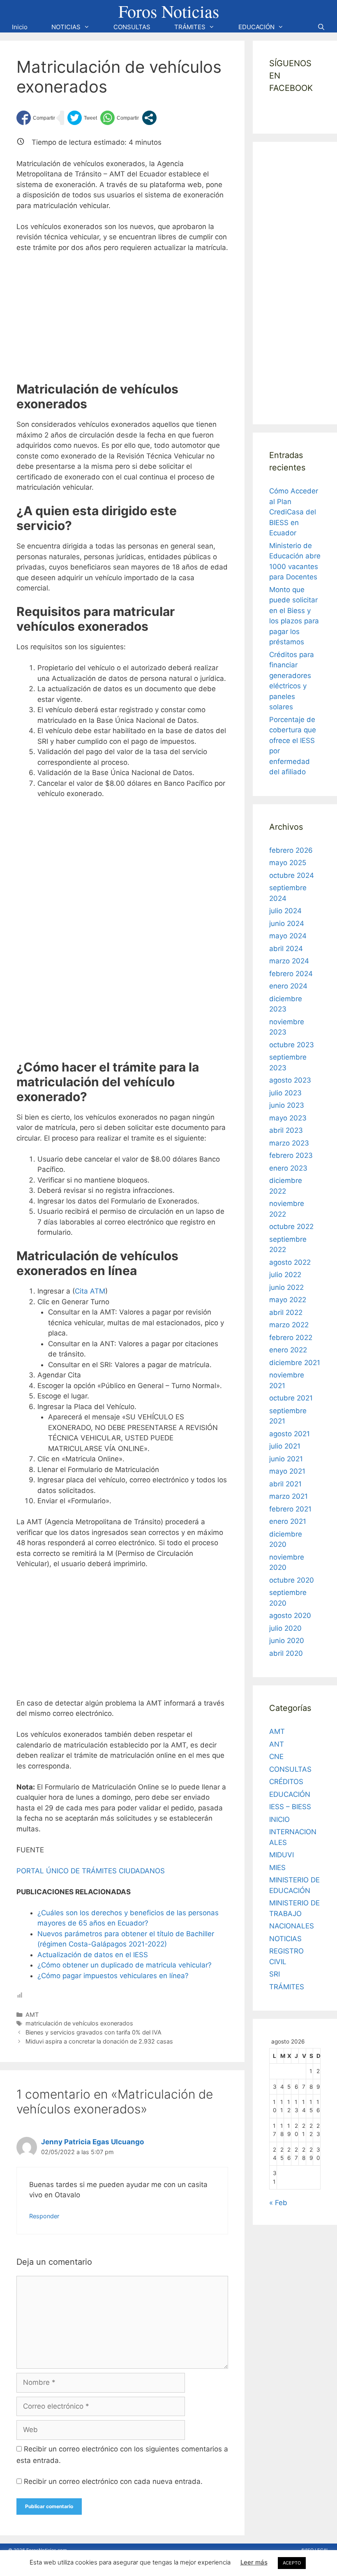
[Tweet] (82, 118)
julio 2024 (285, 911)
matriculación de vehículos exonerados (79, 2023)
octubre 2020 (292, 1580)
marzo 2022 (289, 1325)
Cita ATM (90, 1291)
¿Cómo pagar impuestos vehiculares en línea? (113, 1976)
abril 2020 (286, 1653)
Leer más (254, 2562)
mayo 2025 (288, 863)
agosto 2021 (290, 1434)
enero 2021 (288, 1521)
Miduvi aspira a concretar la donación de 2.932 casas (99, 2041)
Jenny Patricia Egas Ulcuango (92, 2142)
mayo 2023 (288, 1118)
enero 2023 (288, 1168)
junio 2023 (287, 1105)
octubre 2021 (291, 1398)
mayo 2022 (288, 1300)
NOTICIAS (66, 27)
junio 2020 (287, 1641)
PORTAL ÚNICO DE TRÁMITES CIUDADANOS (91, 1871)
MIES (277, 1868)
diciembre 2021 (295, 1363)
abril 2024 (286, 949)
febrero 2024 (291, 974)
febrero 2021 (290, 1509)
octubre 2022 (291, 1227)
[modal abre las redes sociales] (149, 118)
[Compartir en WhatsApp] (120, 118)
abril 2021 (285, 1484)
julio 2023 (285, 1093)
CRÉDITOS (286, 1782)
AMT (32, 2015)
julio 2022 (285, 1275)
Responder (44, 2216)
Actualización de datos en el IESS (93, 1955)
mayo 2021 (287, 1471)
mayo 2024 (288, 936)
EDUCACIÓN (256, 27)
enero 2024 (288, 986)
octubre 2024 (292, 875)
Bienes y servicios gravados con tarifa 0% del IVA (93, 2032)
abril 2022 (286, 1312)
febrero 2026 (291, 850)
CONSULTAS (132, 27)
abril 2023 (286, 1130)
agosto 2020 (290, 1615)
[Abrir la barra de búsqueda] (321, 27)
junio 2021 (286, 1459)
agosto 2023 (290, 1080)
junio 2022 (286, 1287)
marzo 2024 (289, 961)
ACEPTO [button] (292, 2563)
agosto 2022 (290, 1262)
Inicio (20, 27)
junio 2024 (287, 923)
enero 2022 (288, 1350)
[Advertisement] (122, 321)
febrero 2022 (291, 1338)
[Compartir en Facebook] (36, 118)
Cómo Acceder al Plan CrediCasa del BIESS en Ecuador (294, 512)
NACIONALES (292, 1926)
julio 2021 (285, 1446)
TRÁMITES (190, 27)
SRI (275, 1974)
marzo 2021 (289, 1496)
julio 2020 (285, 1628)
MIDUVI (282, 1855)
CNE (276, 1757)
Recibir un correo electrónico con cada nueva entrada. (113, 2481)
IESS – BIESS (290, 1807)
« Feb (278, 2203)
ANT (277, 1744)
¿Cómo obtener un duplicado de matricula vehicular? (125, 1965)
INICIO (279, 1819)
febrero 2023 (291, 1155)
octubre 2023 (292, 1045)
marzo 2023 (289, 1143)
